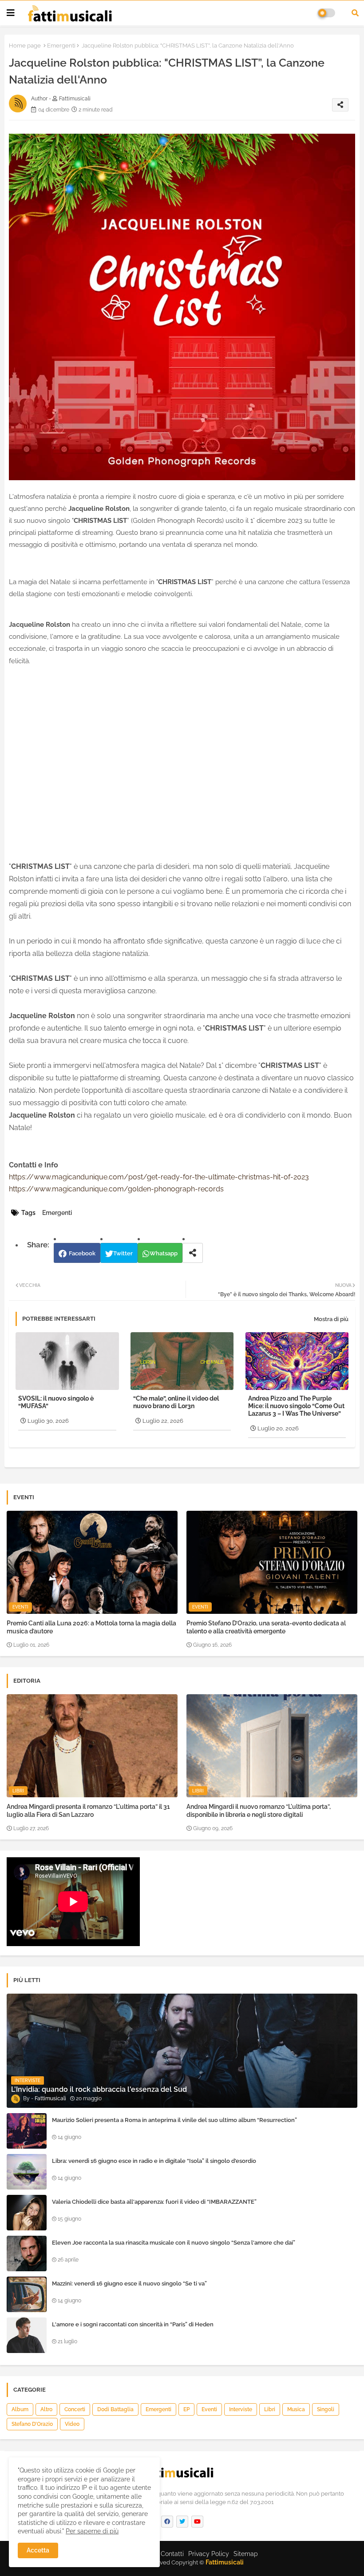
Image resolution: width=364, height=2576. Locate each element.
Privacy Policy (209, 2554)
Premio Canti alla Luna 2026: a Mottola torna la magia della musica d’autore (91, 1627)
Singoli (326, 2409)
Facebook (82, 1253)
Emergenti (61, 46)
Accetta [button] (38, 2550)
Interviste (241, 2409)
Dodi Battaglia (115, 2409)
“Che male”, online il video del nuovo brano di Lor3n (176, 1402)
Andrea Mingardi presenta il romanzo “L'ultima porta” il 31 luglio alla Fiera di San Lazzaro (88, 1811)
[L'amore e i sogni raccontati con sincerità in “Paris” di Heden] (27, 2335)
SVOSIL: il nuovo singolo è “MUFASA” (56, 1402)
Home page (25, 46)
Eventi (209, 2409)
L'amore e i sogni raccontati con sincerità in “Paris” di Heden (133, 2324)
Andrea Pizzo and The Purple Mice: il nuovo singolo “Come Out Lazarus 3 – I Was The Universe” (296, 1406)
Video (72, 2424)
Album (20, 2409)
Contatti (172, 2554)
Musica (296, 2409)
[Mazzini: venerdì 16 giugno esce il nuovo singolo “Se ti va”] (27, 2294)
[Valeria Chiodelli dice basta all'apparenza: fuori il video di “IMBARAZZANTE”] (27, 2213)
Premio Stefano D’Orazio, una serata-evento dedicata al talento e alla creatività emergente (266, 1627)
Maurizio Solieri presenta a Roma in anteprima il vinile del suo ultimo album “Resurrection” (174, 2120)
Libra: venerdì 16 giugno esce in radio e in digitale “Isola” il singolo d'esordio (154, 2161)
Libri (270, 2409)
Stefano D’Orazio (32, 2424)
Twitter (123, 1253)
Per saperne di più (92, 2531)
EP (186, 2409)
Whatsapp (164, 1253)
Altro (46, 2409)
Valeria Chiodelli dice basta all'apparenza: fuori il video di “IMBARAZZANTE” (154, 2202)
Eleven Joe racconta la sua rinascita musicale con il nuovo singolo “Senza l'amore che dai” (174, 2243)
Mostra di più (331, 1319)
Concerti (75, 2409)
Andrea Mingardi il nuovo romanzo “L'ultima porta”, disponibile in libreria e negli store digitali (259, 1811)
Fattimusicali (225, 2562)
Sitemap (246, 2554)
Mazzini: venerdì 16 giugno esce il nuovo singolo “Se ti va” (129, 2283)
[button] (355, 13)
